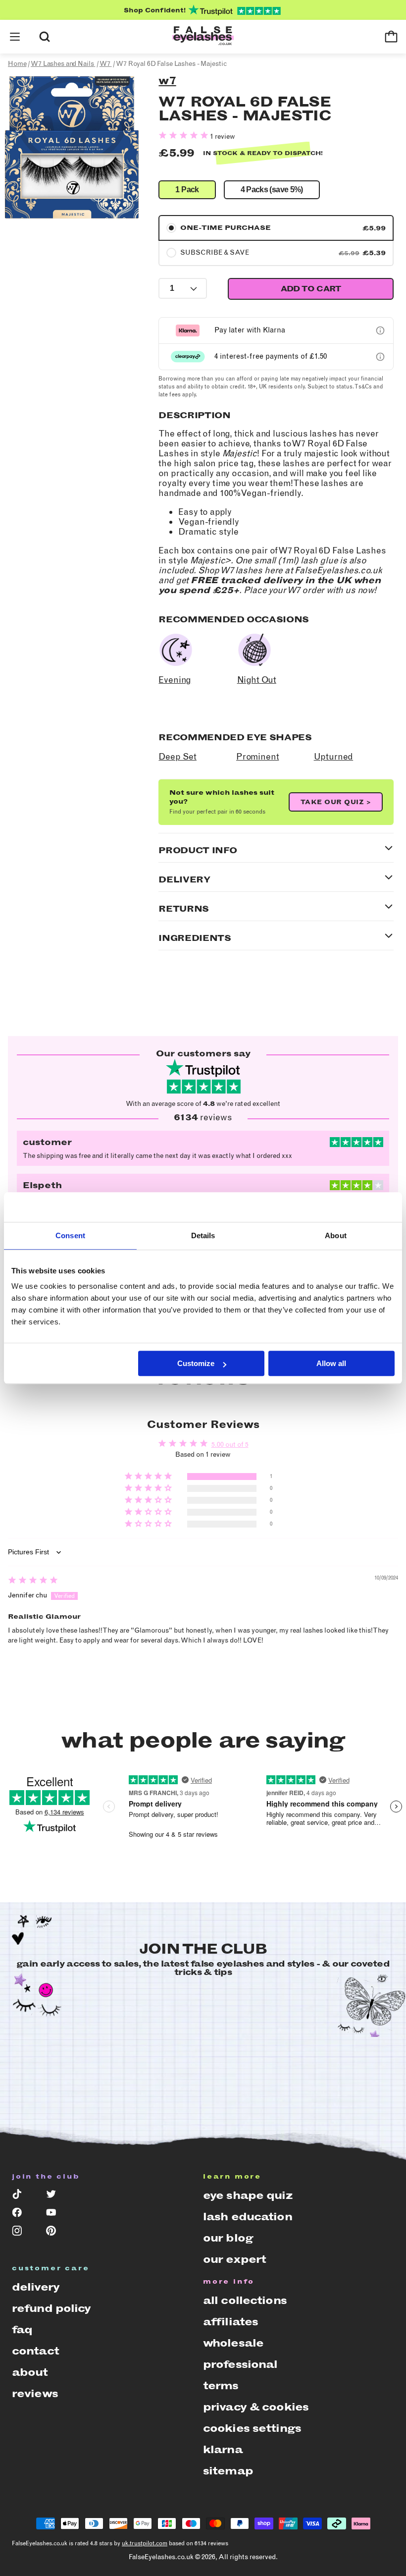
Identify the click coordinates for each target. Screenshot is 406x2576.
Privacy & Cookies (256, 2407)
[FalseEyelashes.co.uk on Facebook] (22, 2215)
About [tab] (336, 1235)
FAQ (22, 2329)
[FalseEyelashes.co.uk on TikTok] (22, 2196)
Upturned (334, 757)
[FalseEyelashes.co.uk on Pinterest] (56, 2233)
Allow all (331, 1363)
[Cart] (391, 37)
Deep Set (178, 757)
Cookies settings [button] (252, 2428)
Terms (221, 2385)
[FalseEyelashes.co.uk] (203, 37)
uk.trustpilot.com (145, 2543)
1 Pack (187, 190)
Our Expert (234, 2259)
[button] (15, 37)
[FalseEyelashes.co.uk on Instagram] (22, 2233)
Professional (240, 2364)
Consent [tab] (70, 1235)
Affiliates (230, 2322)
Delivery (36, 2287)
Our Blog (228, 2238)
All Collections (245, 2300)
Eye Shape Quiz (248, 2195)
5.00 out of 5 (230, 1445)
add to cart (311, 289)
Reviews (35, 2393)
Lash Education (248, 2217)
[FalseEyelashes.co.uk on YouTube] (56, 2215)
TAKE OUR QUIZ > (336, 802)
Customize (196, 1363)
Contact (35, 2351)
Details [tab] (203, 1235)
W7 (167, 81)
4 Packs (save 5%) (272, 190)
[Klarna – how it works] (380, 330)
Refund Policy (51, 2308)
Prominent (257, 757)
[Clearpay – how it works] (380, 357)
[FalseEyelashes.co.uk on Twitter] (56, 2196)
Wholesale (233, 2343)
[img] (33, 1581)
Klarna (223, 2449)
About (30, 2372)
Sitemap (228, 2471)
